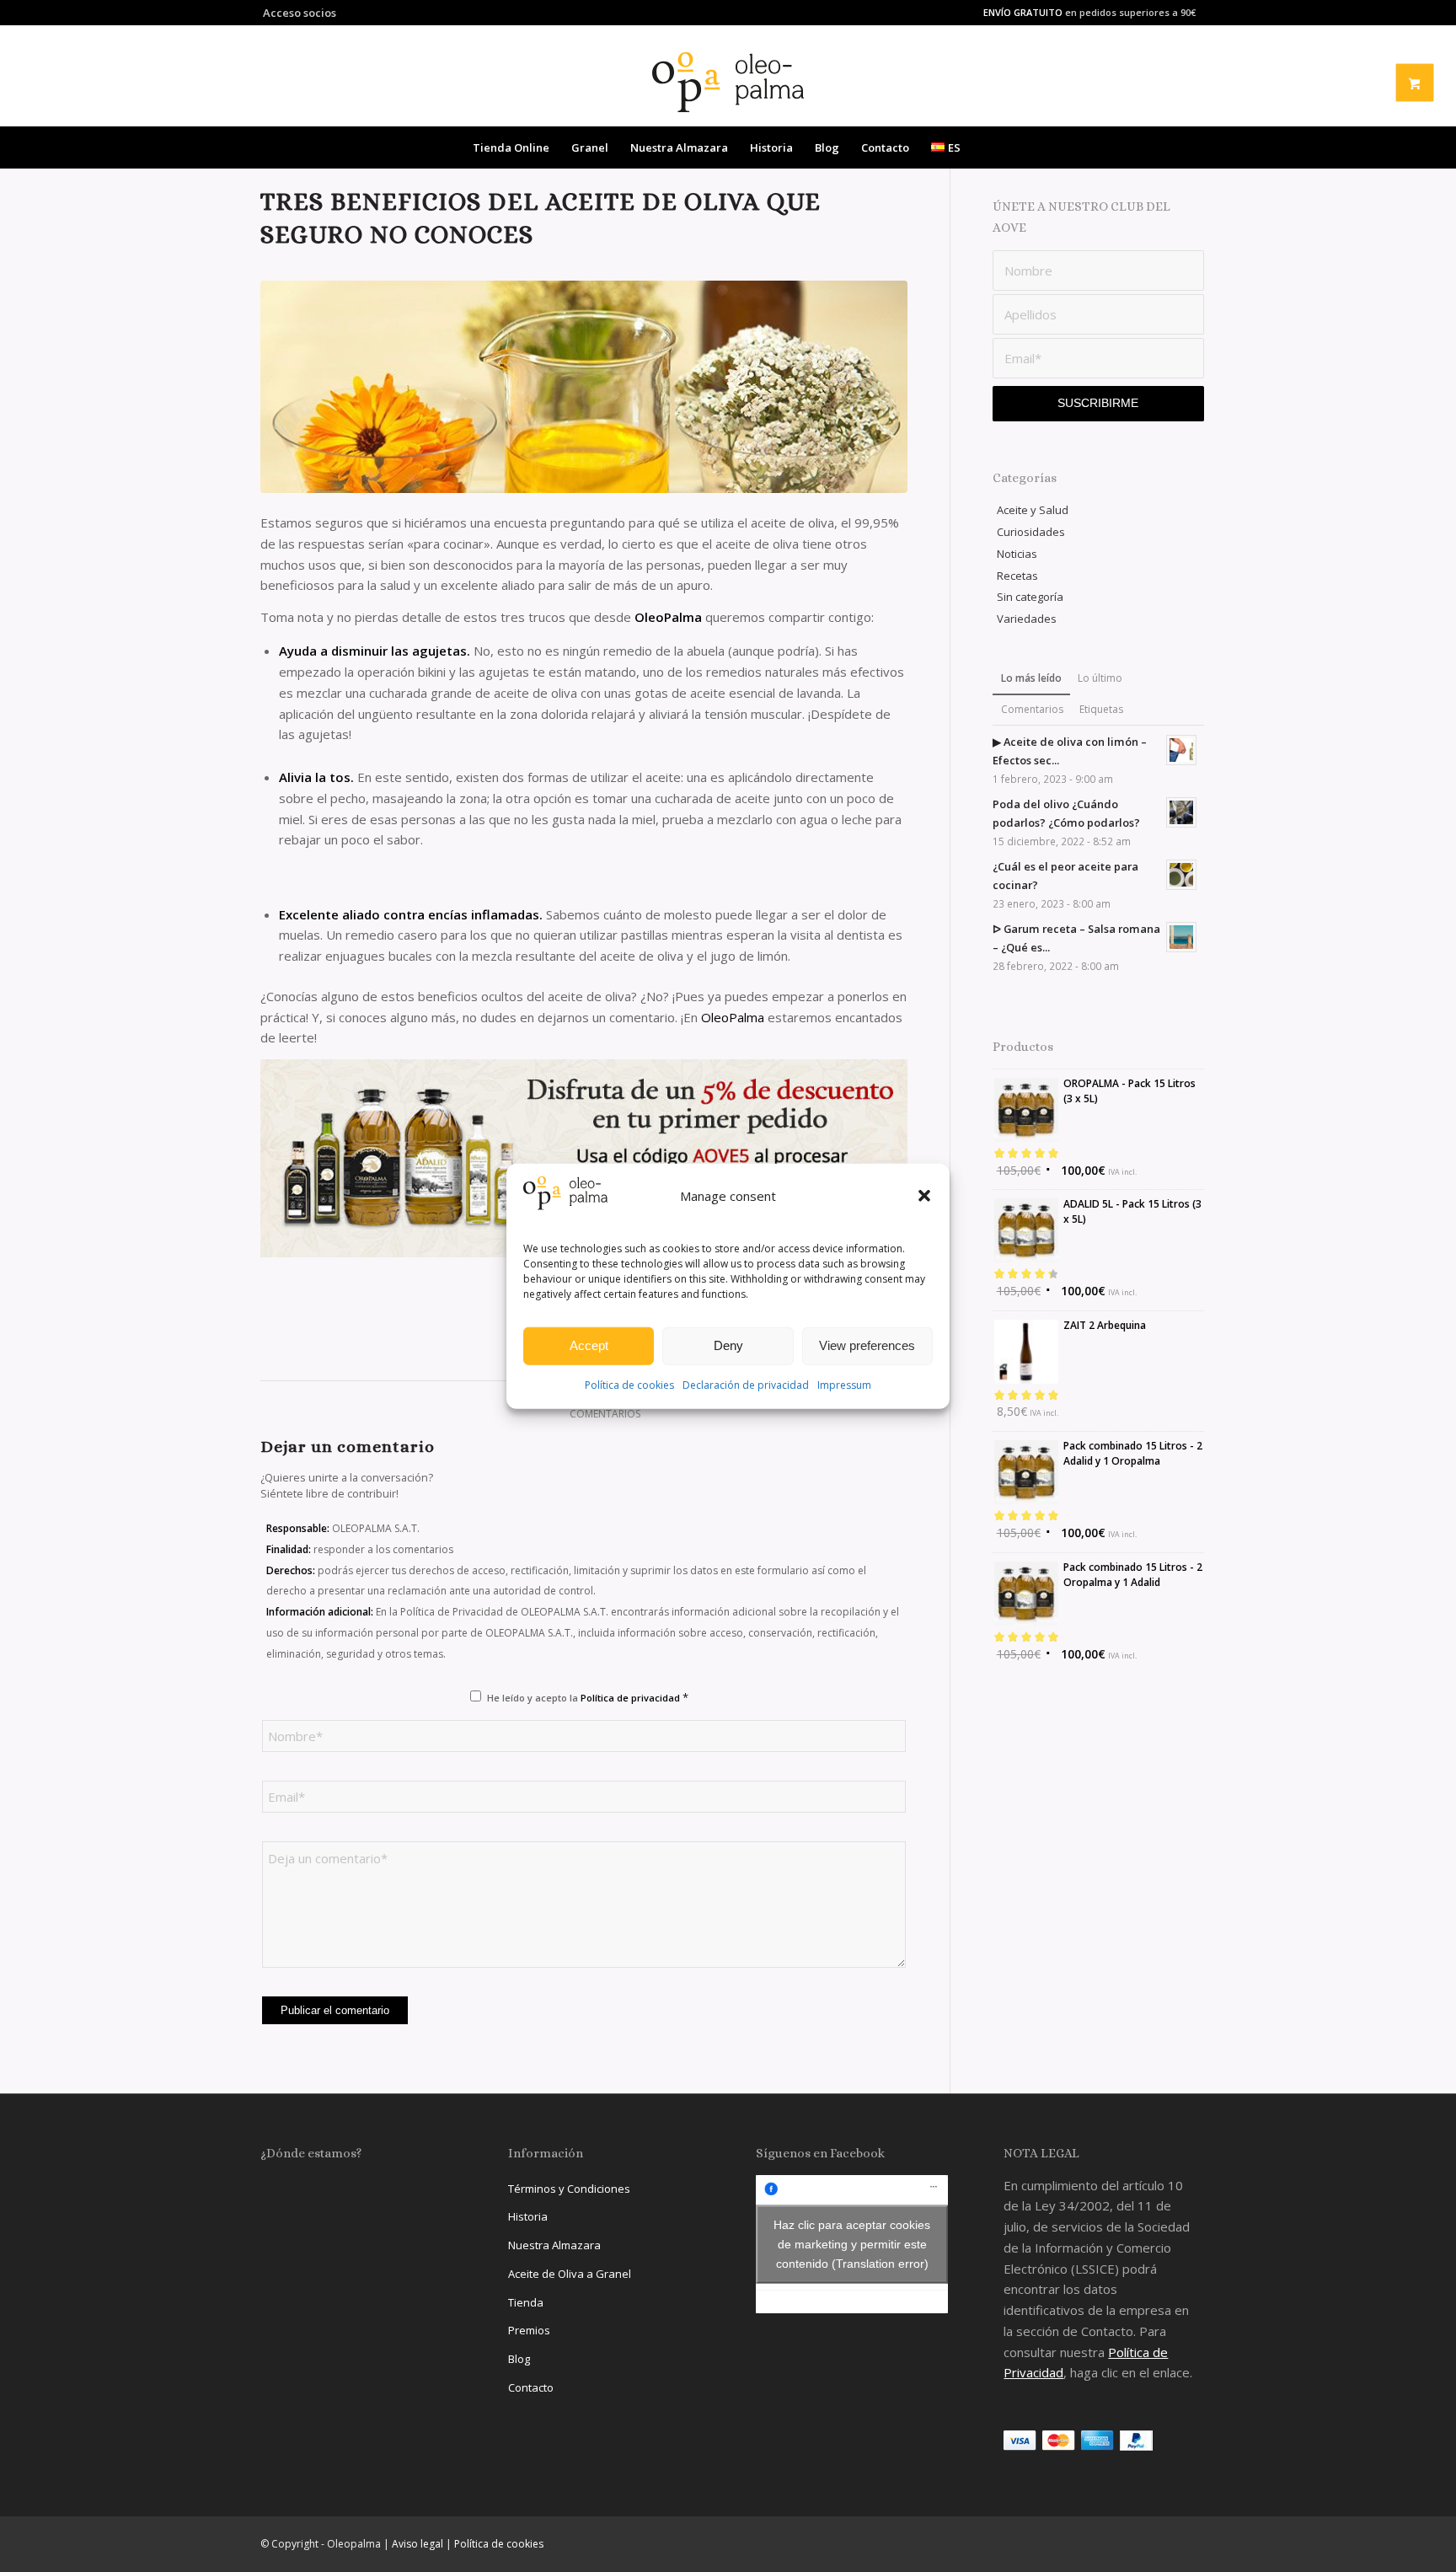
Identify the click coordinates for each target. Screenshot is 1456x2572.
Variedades (1027, 619)
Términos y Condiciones (569, 2189)
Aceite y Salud (1033, 510)
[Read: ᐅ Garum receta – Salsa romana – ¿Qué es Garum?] (1181, 937)
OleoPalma (734, 1017)
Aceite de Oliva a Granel (570, 2274)
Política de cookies (629, 1385)
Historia (528, 2216)
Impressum (844, 1385)
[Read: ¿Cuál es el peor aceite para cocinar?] (1181, 875)
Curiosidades (1031, 532)
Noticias (1017, 554)
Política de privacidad (632, 1698)
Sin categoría (1030, 597)
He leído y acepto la (588, 1697)
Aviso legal (418, 2544)
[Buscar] (982, 147)
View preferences (867, 1345)
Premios (529, 2330)
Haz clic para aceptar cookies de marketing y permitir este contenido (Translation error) (852, 2243)
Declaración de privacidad (746, 1385)
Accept (589, 1345)
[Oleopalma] (728, 82)
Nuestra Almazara (554, 2245)
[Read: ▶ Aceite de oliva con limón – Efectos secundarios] (1181, 750)
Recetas (1017, 576)
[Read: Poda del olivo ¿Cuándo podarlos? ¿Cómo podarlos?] (1181, 812)
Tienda (526, 2302)
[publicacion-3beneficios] (584, 387)
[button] (924, 1196)
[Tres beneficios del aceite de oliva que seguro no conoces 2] (584, 1158)
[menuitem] (298, 13)
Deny (728, 1345)
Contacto (531, 2387)
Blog (519, 2359)
